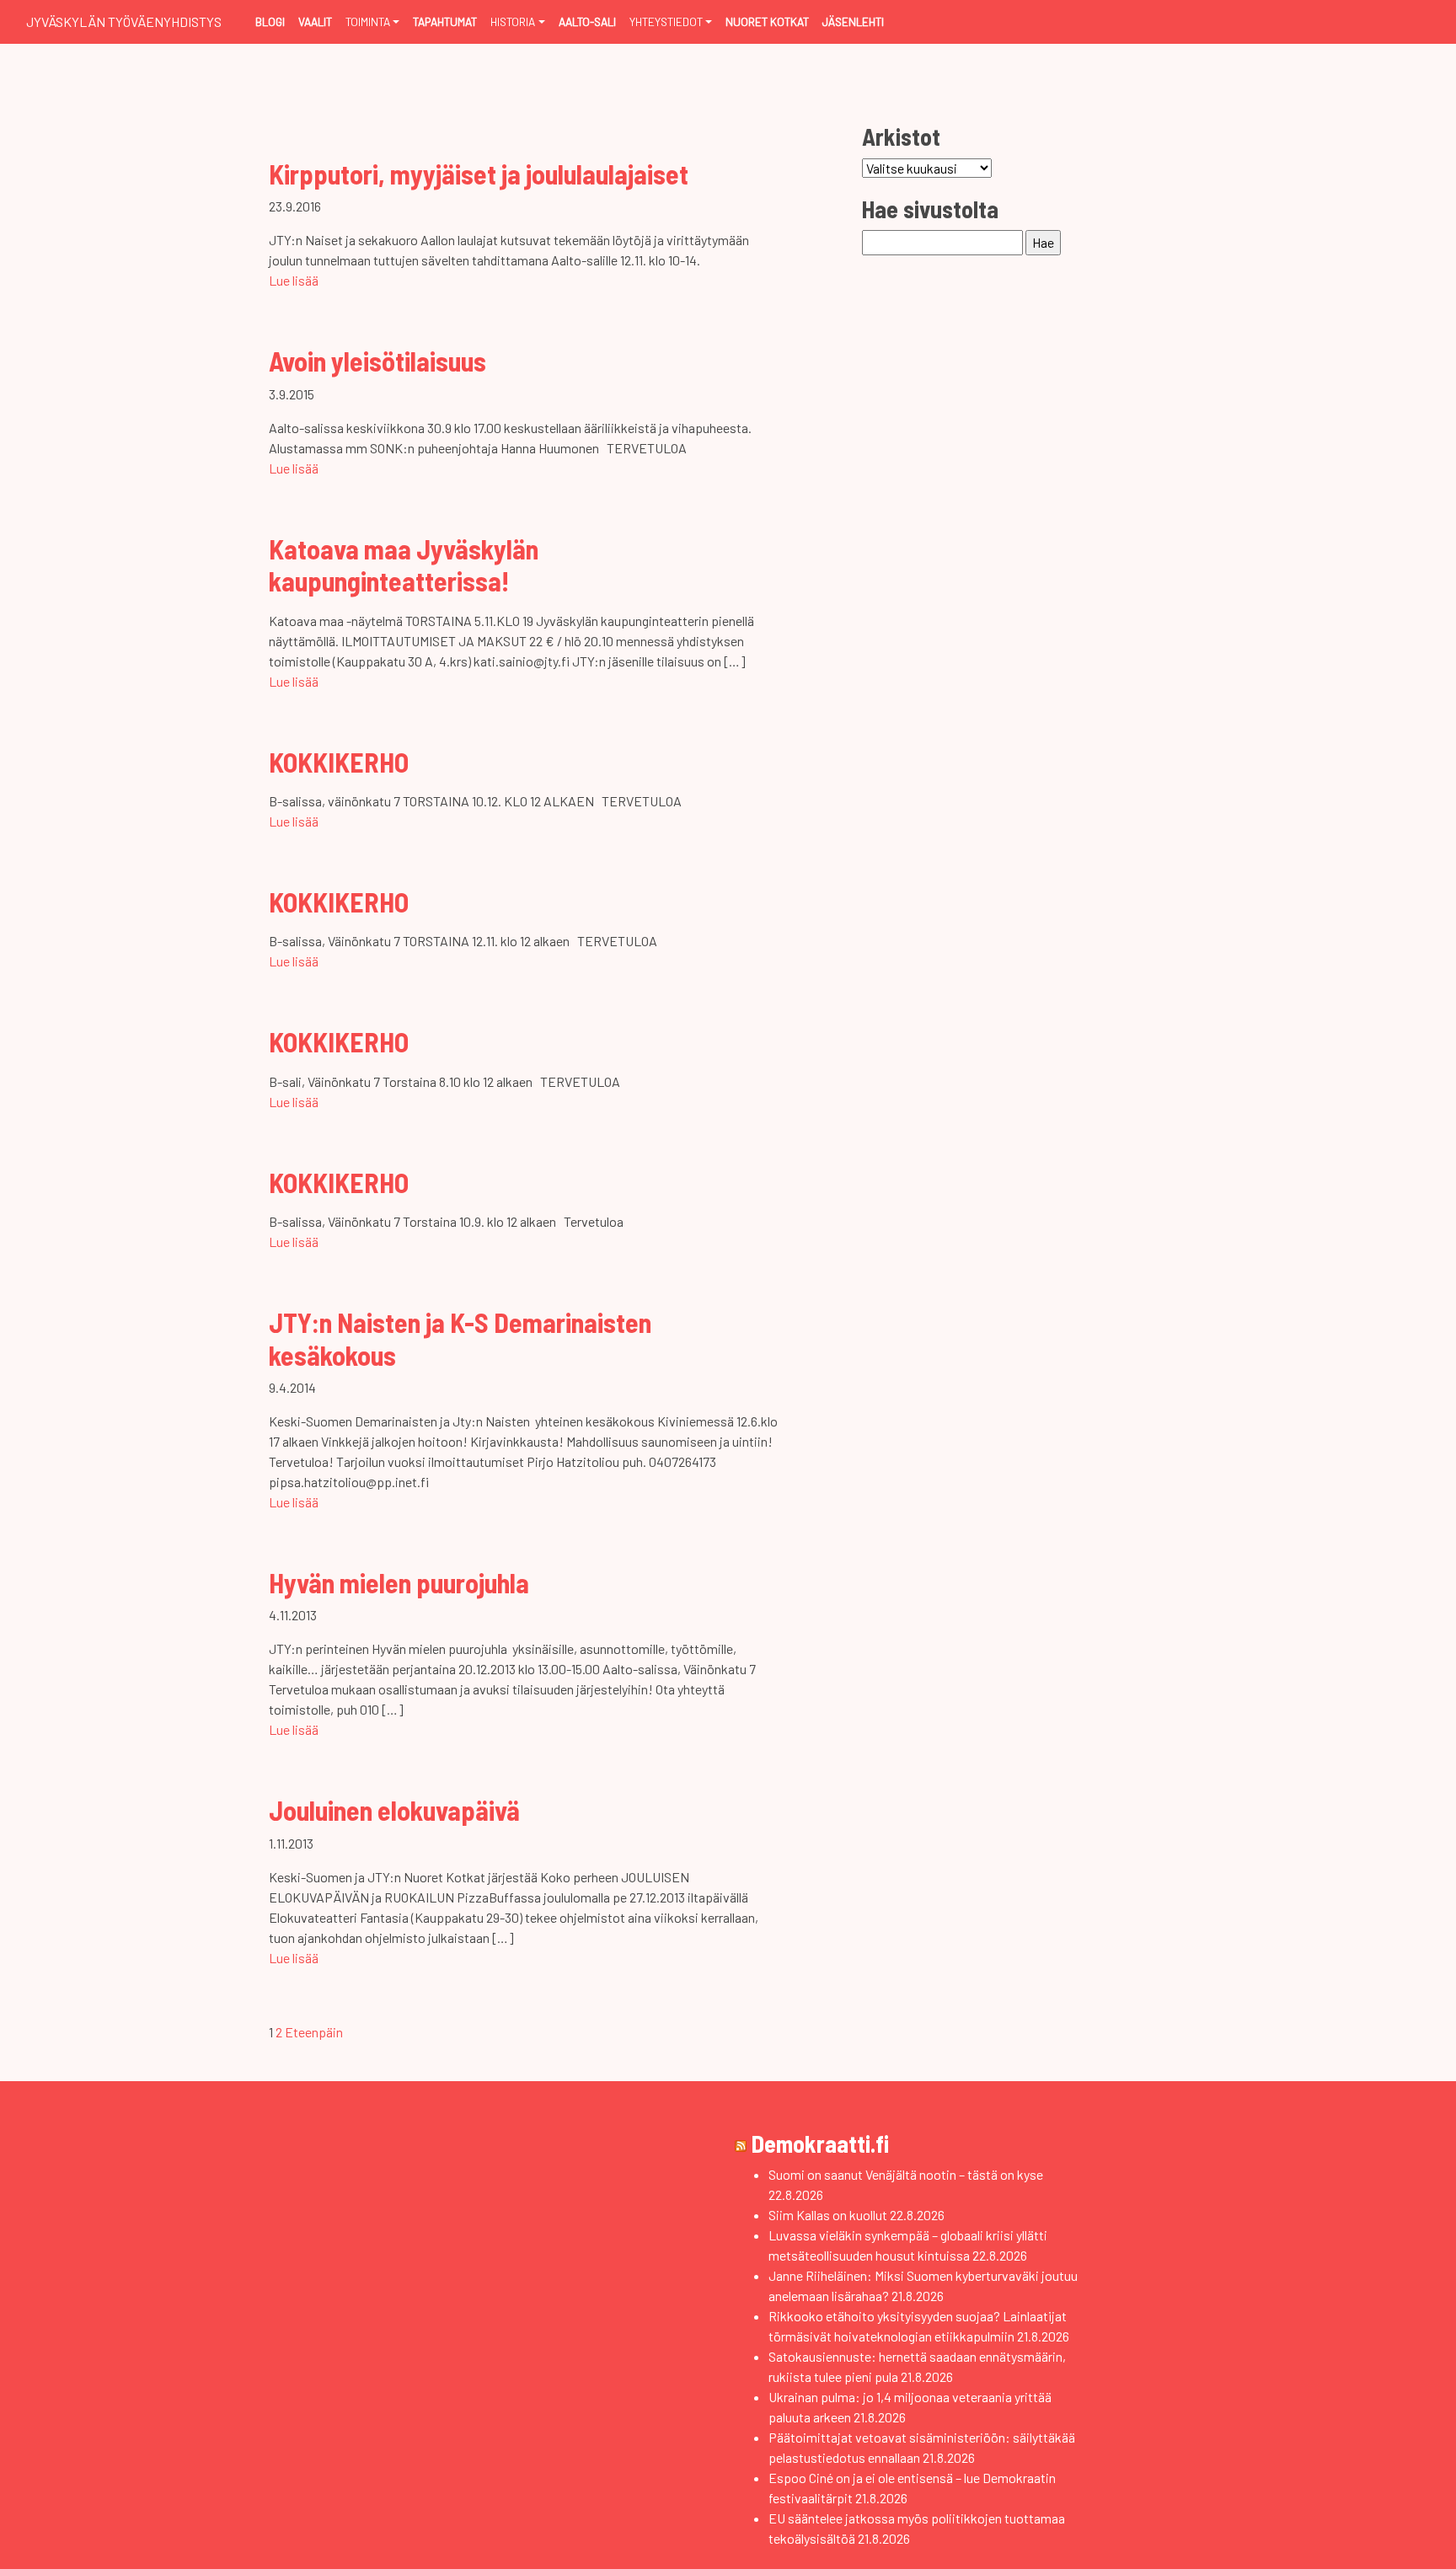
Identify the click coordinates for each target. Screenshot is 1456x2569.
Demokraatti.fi (820, 2144)
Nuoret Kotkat (767, 21)
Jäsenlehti (853, 21)
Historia (513, 21)
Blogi (270, 21)
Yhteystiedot (666, 21)
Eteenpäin (314, 2032)
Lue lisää (294, 280)
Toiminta (368, 21)
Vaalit (315, 21)
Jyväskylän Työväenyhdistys (124, 21)
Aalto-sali (587, 21)
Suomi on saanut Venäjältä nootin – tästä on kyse (906, 2174)
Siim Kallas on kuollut (828, 2215)
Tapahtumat (445, 21)
